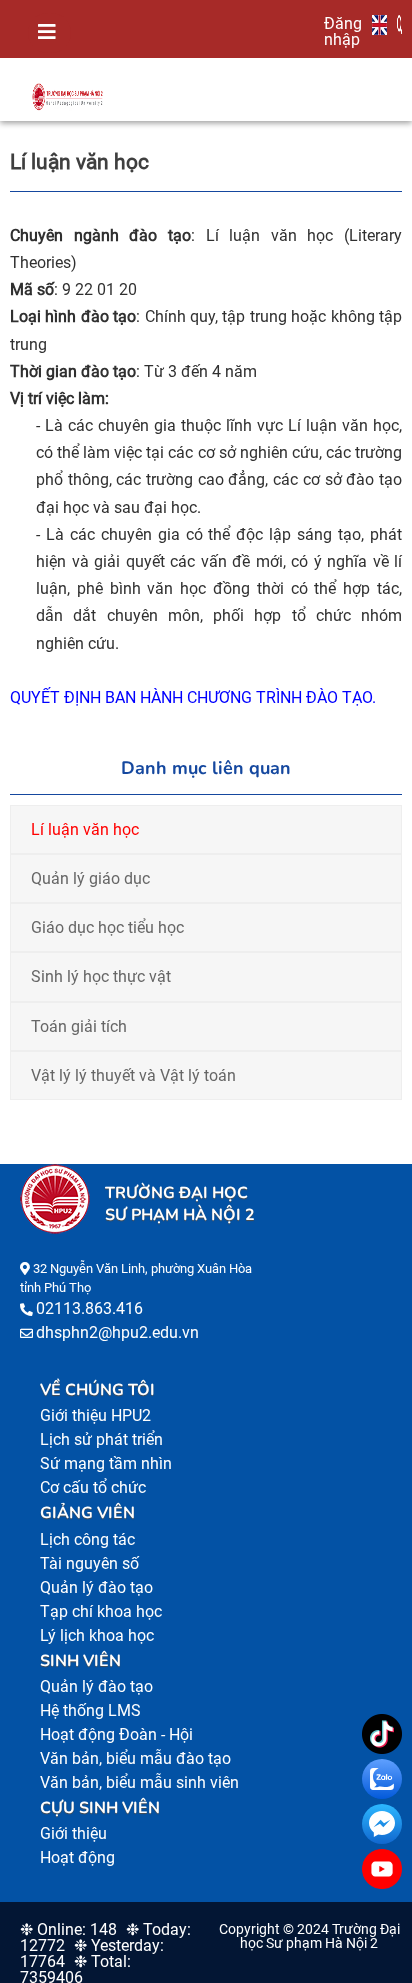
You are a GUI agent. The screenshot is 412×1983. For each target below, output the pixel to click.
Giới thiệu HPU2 (95, 1415)
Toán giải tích (79, 1026)
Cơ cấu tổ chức (93, 1487)
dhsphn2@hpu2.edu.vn (117, 1332)
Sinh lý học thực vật (101, 976)
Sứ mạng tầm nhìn (106, 1463)
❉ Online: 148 (68, 1929)
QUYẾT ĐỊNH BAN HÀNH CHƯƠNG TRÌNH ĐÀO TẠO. (193, 697)
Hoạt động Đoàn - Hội (116, 1734)
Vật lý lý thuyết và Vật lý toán (133, 1075)
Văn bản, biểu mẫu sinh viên (139, 1782)
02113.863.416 (89, 1308)
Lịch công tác (87, 1539)
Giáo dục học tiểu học (107, 927)
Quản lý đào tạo (96, 1587)
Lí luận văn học (85, 829)
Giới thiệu (73, 1833)
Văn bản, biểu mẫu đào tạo (135, 1758)
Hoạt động (77, 1857)
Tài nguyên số (89, 1563)
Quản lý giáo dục (90, 878)
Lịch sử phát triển (101, 1439)
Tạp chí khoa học (101, 1611)
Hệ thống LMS (90, 1710)
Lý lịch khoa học (97, 1635)
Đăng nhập (343, 31)
